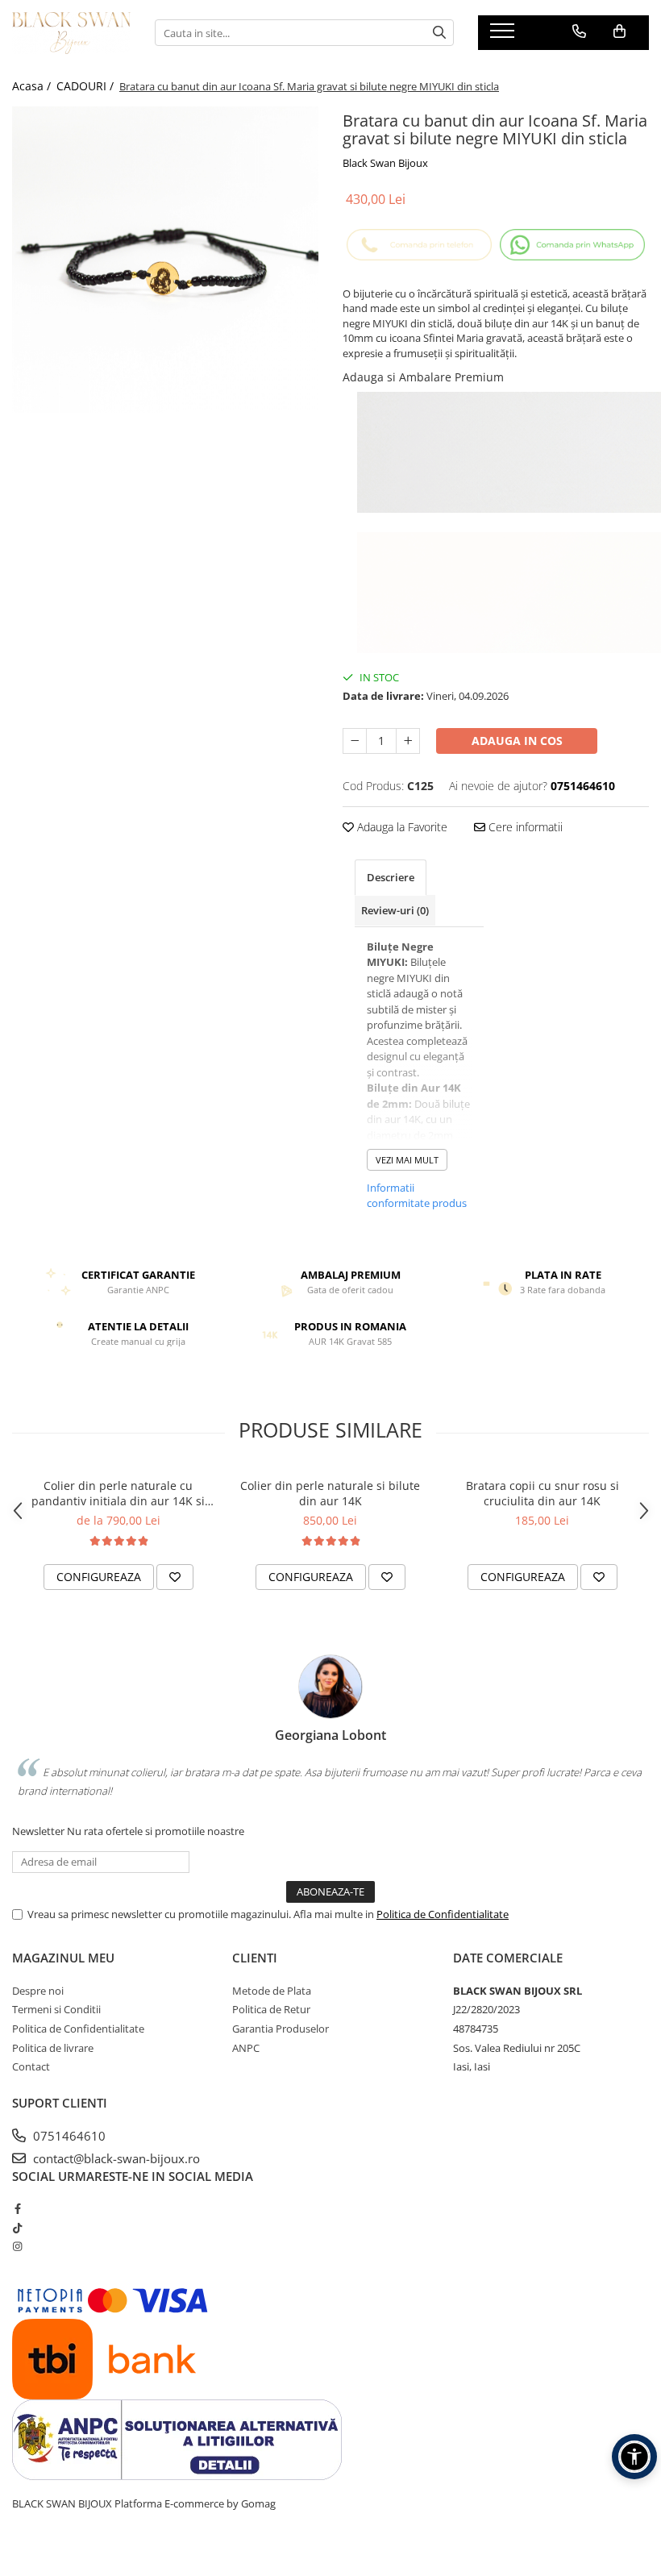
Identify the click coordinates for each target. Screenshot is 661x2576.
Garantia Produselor (281, 2029)
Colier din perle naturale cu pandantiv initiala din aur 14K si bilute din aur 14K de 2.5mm (118, 1493)
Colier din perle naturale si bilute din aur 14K (330, 1493)
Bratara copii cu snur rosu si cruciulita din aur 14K (543, 1493)
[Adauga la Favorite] (175, 1577)
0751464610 (68, 2136)
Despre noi (38, 1991)
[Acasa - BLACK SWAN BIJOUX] (71, 33)
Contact (31, 2066)
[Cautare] (439, 33)
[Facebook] (17, 2208)
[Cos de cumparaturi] (619, 31)
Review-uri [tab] (395, 910)
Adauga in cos (517, 741)
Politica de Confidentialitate (443, 1914)
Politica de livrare (53, 2048)
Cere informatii (524, 827)
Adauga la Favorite (401, 827)
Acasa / (33, 86)
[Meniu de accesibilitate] (634, 2457)
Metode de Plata (272, 1991)
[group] (165, 260)
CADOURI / (87, 86)
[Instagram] (17, 2246)
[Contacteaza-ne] (579, 31)
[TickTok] (17, 2228)
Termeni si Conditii (56, 2009)
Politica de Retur (271, 2009)
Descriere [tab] (391, 877)
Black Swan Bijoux (385, 163)
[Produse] (504, 35)
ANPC (246, 2048)
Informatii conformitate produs (417, 1196)
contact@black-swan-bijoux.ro (115, 2158)
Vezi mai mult (407, 1160)
